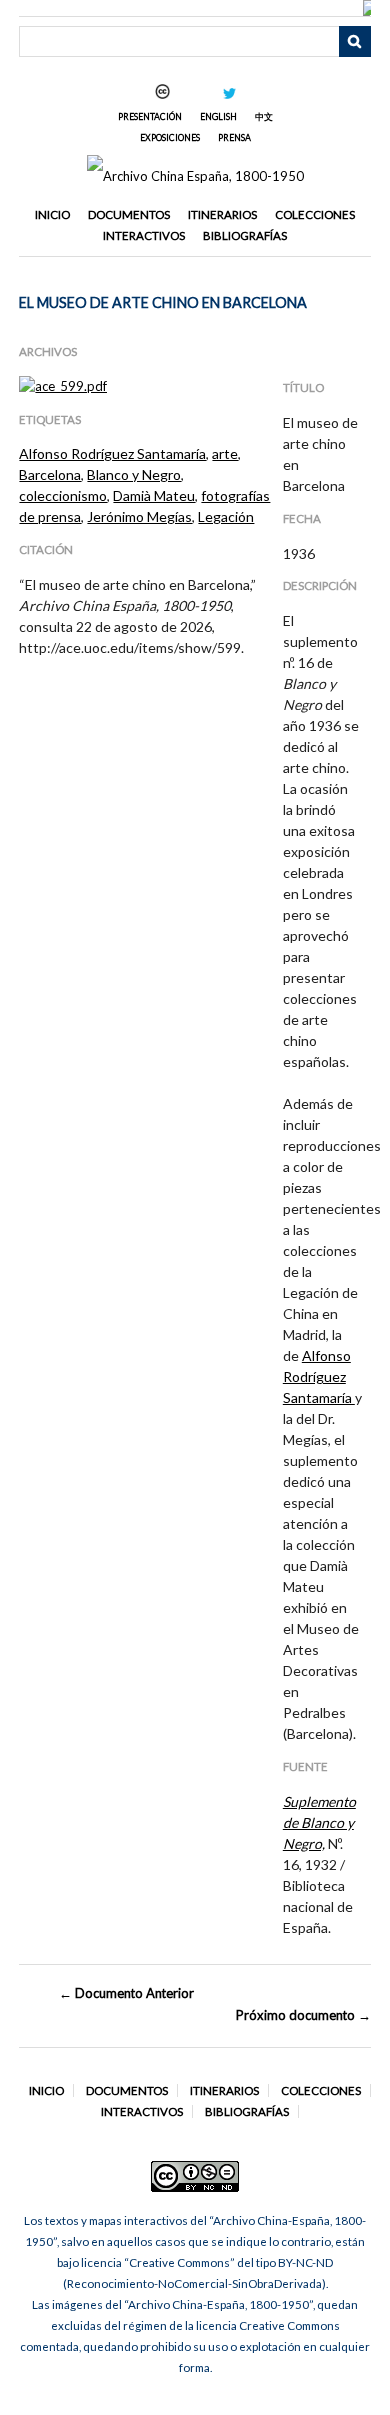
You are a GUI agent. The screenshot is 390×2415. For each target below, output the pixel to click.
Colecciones (315, 214)
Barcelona (50, 474)
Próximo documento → (303, 2015)
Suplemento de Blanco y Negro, (319, 1822)
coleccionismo (63, 495)
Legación (226, 516)
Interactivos (144, 235)
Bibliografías (245, 235)
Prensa (234, 137)
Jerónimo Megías (139, 516)
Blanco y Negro (134, 474)
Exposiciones (170, 137)
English (218, 116)
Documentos (129, 214)
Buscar (355, 42)
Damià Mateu (154, 495)
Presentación (150, 116)
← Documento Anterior (126, 1993)
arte (225, 453)
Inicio (52, 214)
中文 (264, 116)
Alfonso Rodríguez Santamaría (112, 453)
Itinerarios (222, 214)
